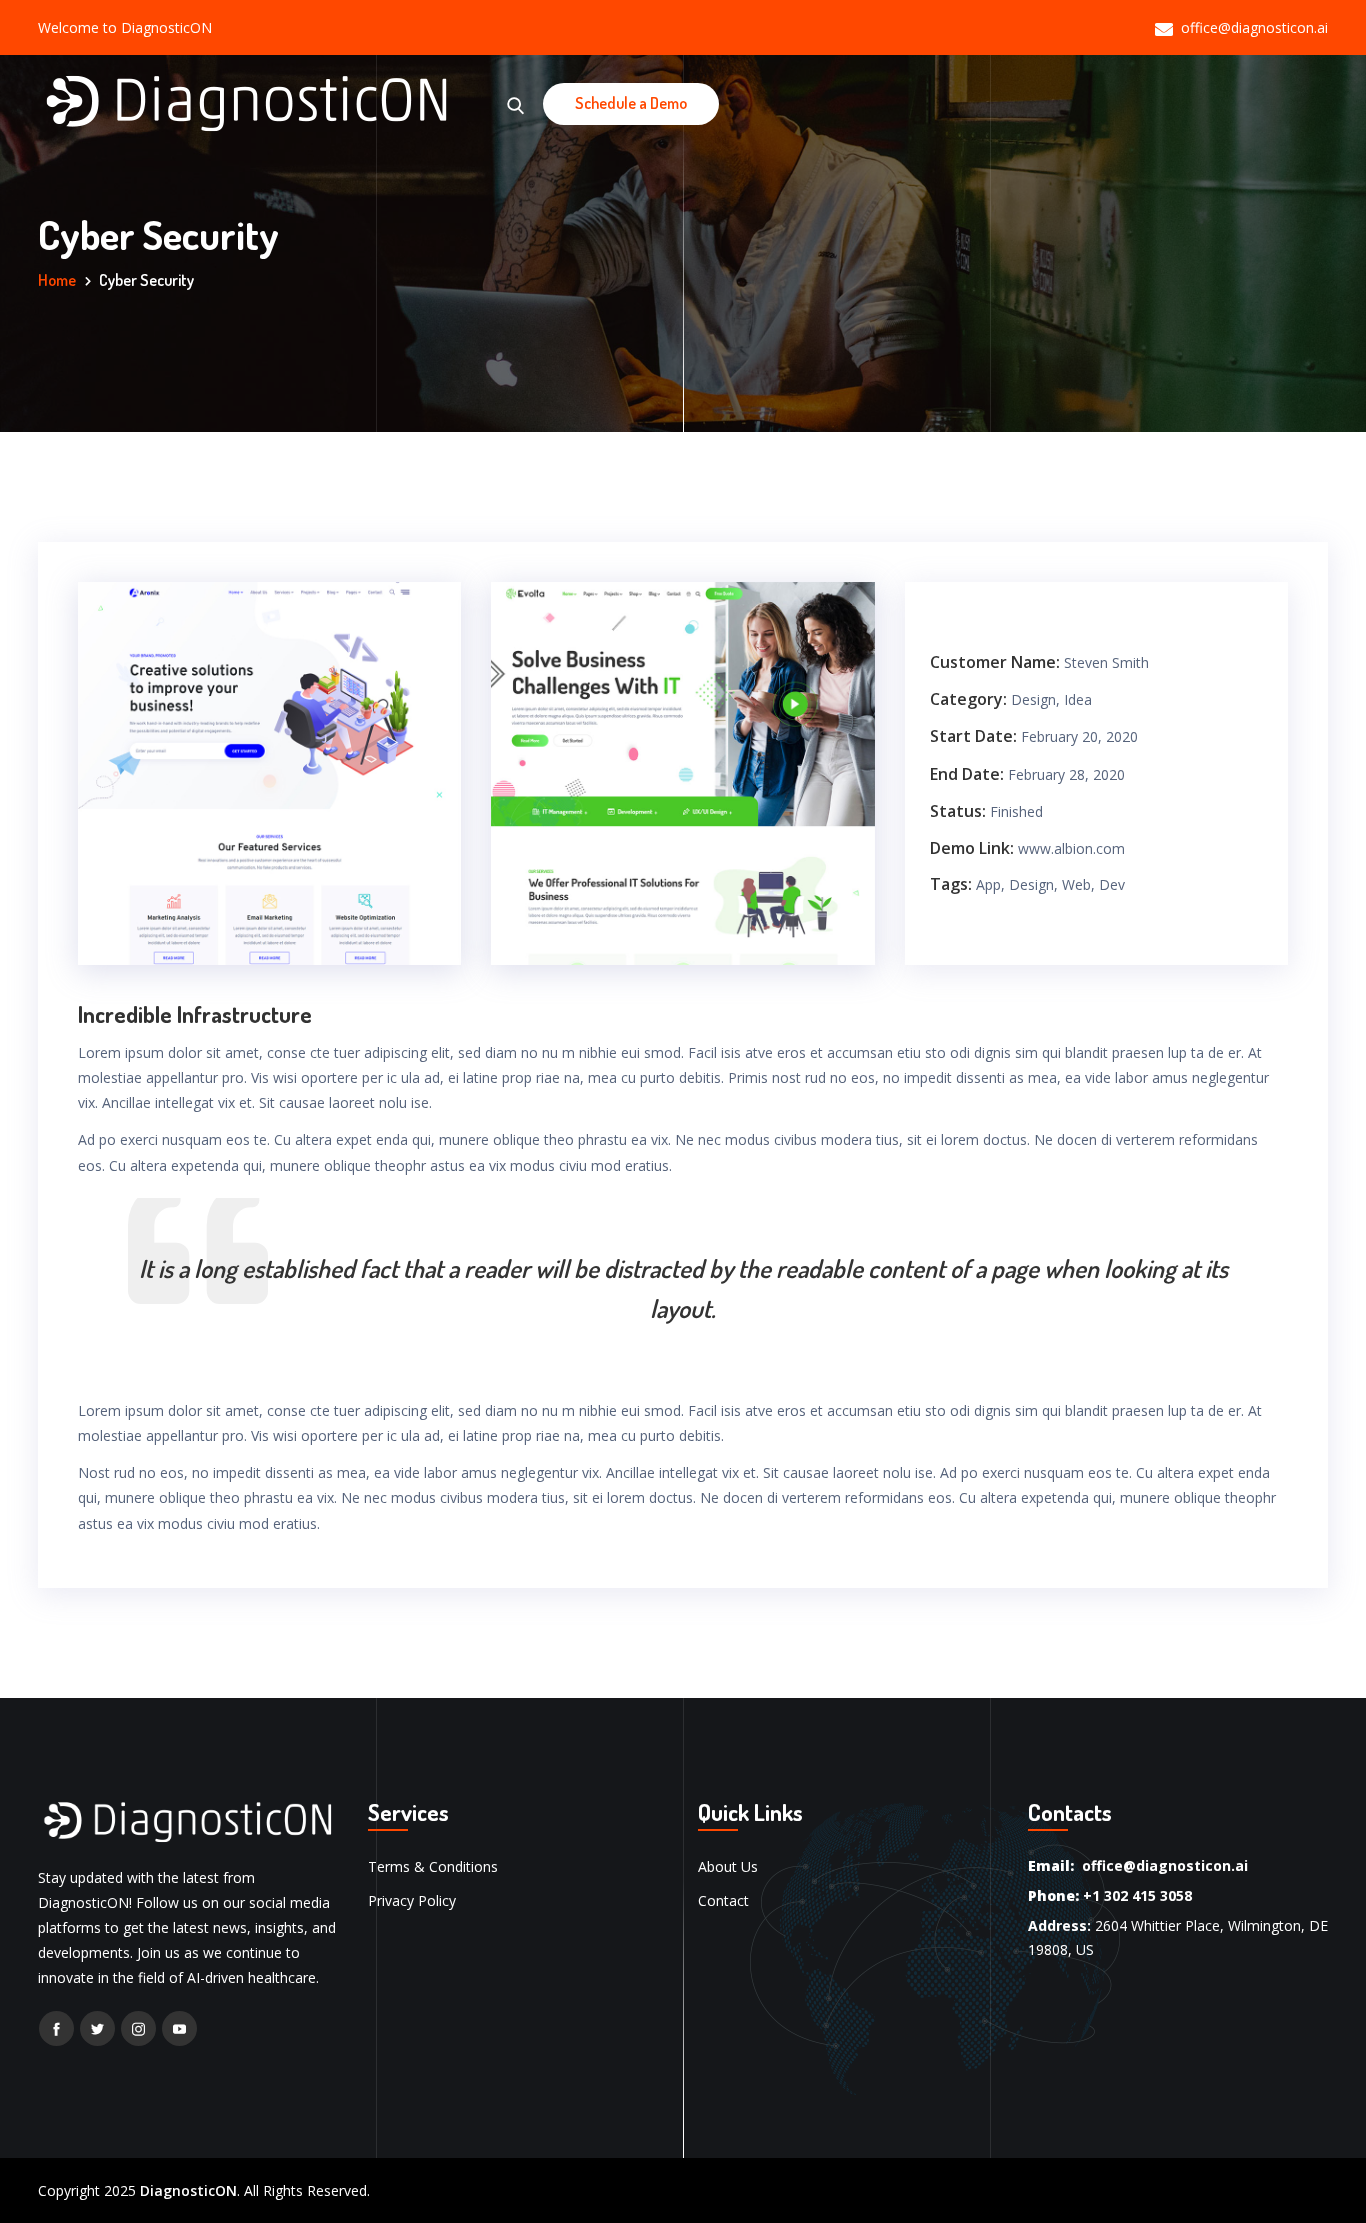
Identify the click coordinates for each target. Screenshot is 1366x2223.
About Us (728, 1866)
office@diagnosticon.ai (1254, 27)
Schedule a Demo (631, 103)
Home (57, 280)
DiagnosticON (188, 2190)
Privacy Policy (412, 1900)
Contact (723, 1900)
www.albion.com (1071, 848)
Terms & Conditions (433, 1866)
